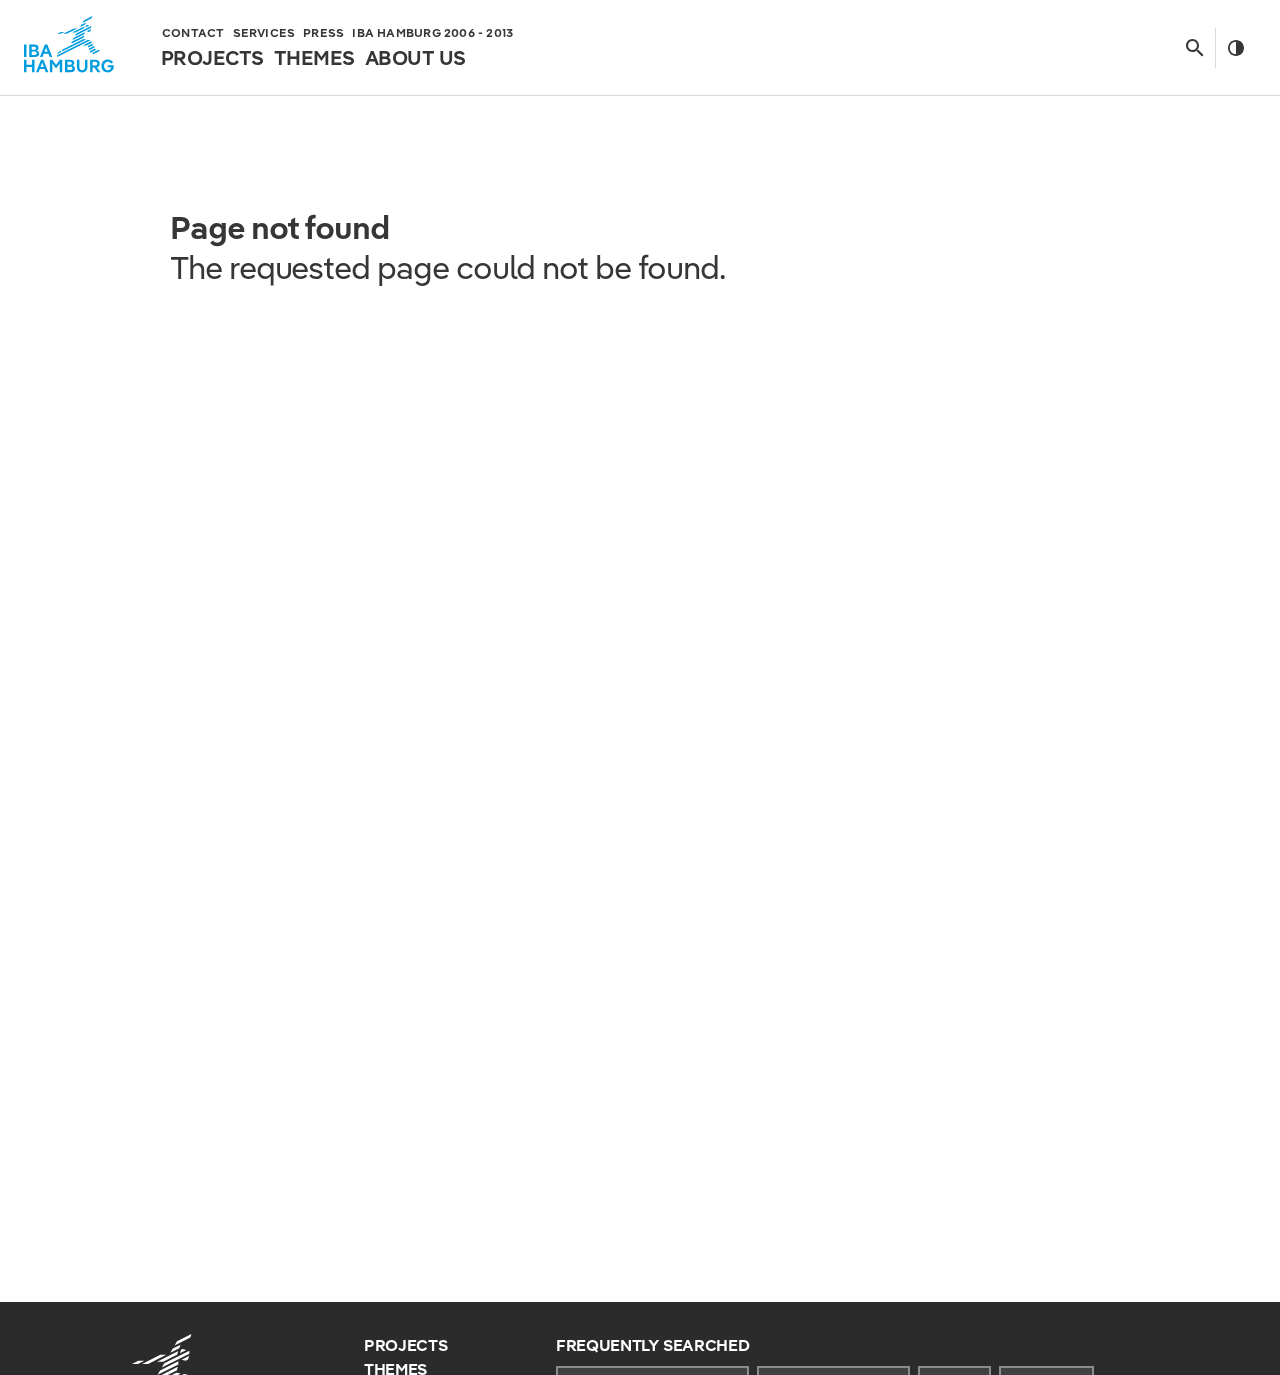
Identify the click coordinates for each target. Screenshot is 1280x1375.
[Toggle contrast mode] (1235, 48)
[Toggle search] (1194, 48)
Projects (405, 1345)
